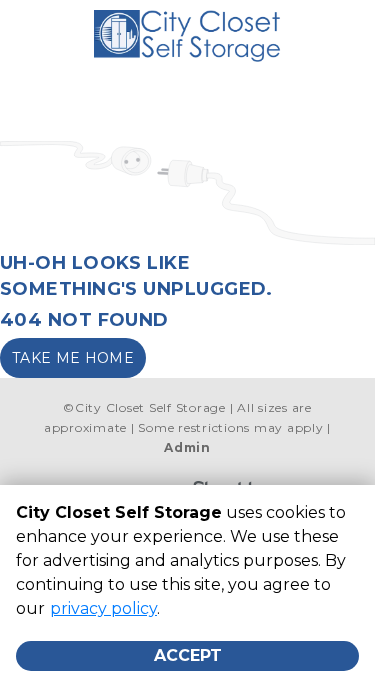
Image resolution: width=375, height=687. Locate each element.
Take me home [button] (73, 358)
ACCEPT (188, 655)
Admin (187, 447)
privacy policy (103, 608)
